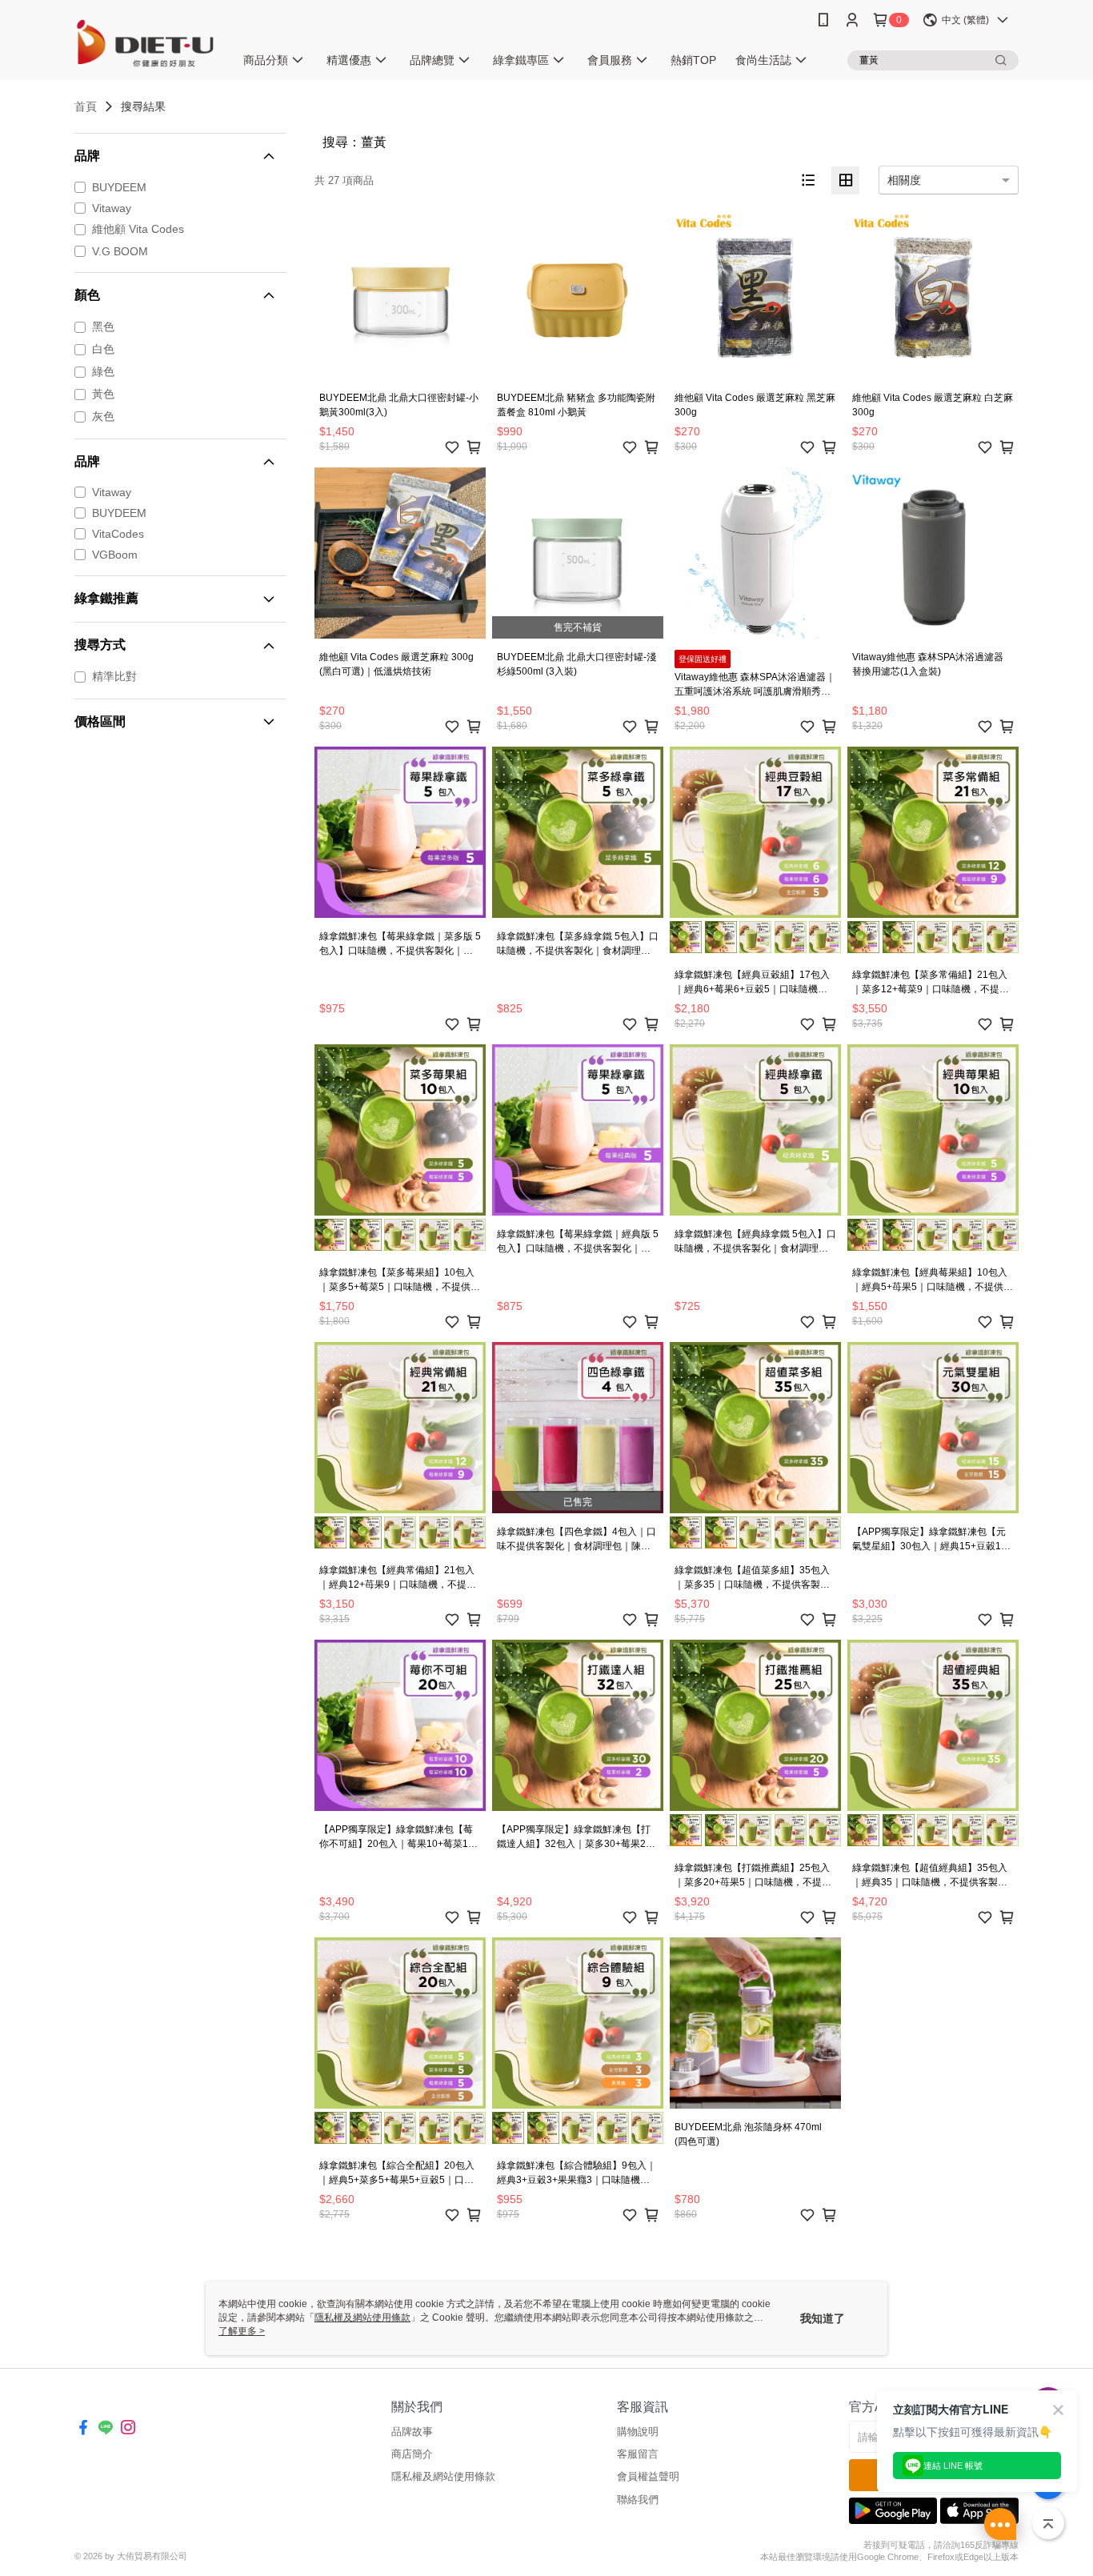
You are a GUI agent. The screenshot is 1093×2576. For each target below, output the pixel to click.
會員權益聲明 (648, 2476)
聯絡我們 (638, 2500)
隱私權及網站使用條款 (443, 2476)
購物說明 (638, 2432)
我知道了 (823, 2318)
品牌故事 (412, 2432)
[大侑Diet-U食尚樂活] (145, 42)
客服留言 (638, 2454)
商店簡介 (412, 2454)
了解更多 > (242, 2331)
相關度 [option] (904, 180)
